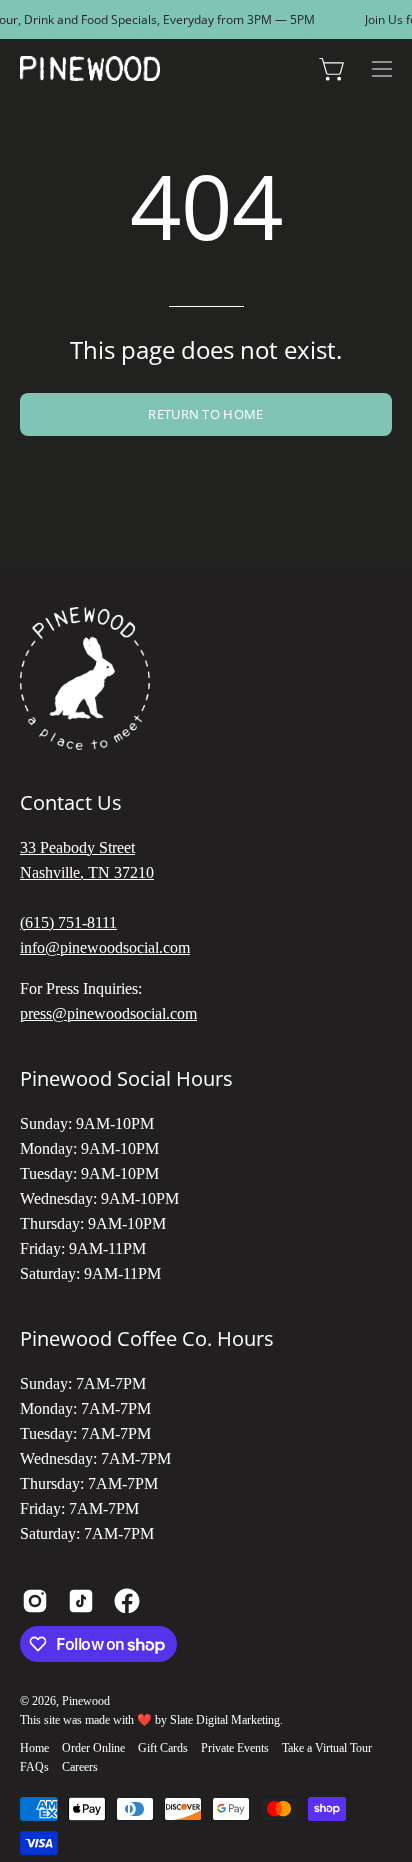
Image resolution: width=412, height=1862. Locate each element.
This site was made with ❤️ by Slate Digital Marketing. (151, 1720)
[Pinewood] (90, 68)
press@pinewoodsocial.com (108, 1013)
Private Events (235, 1748)
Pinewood (86, 1701)
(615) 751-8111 (68, 922)
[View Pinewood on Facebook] (127, 1601)
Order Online (93, 1748)
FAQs (34, 1767)
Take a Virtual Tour (327, 1748)
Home (34, 1748)
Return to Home (205, 414)
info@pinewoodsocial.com (105, 947)
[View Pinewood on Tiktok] (81, 1601)
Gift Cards (163, 1748)
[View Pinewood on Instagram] (35, 1601)
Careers (80, 1767)
